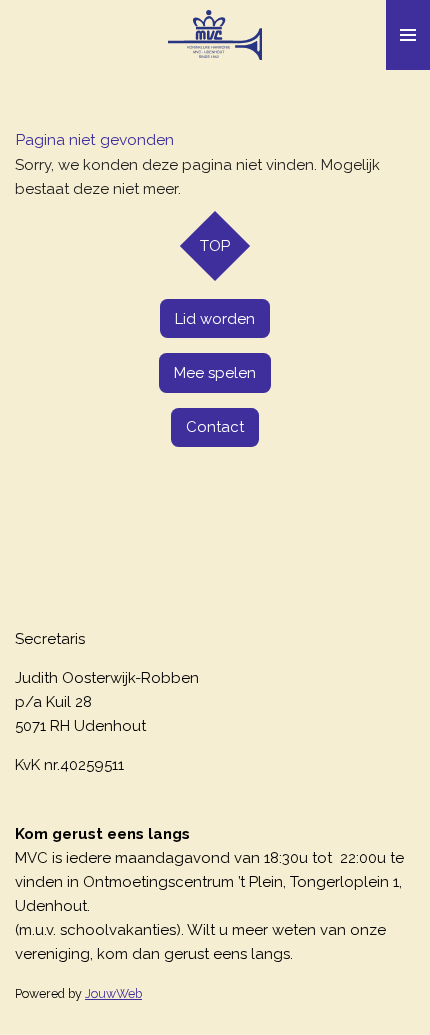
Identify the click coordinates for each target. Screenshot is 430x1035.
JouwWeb (113, 993)
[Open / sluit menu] (408, 35)
